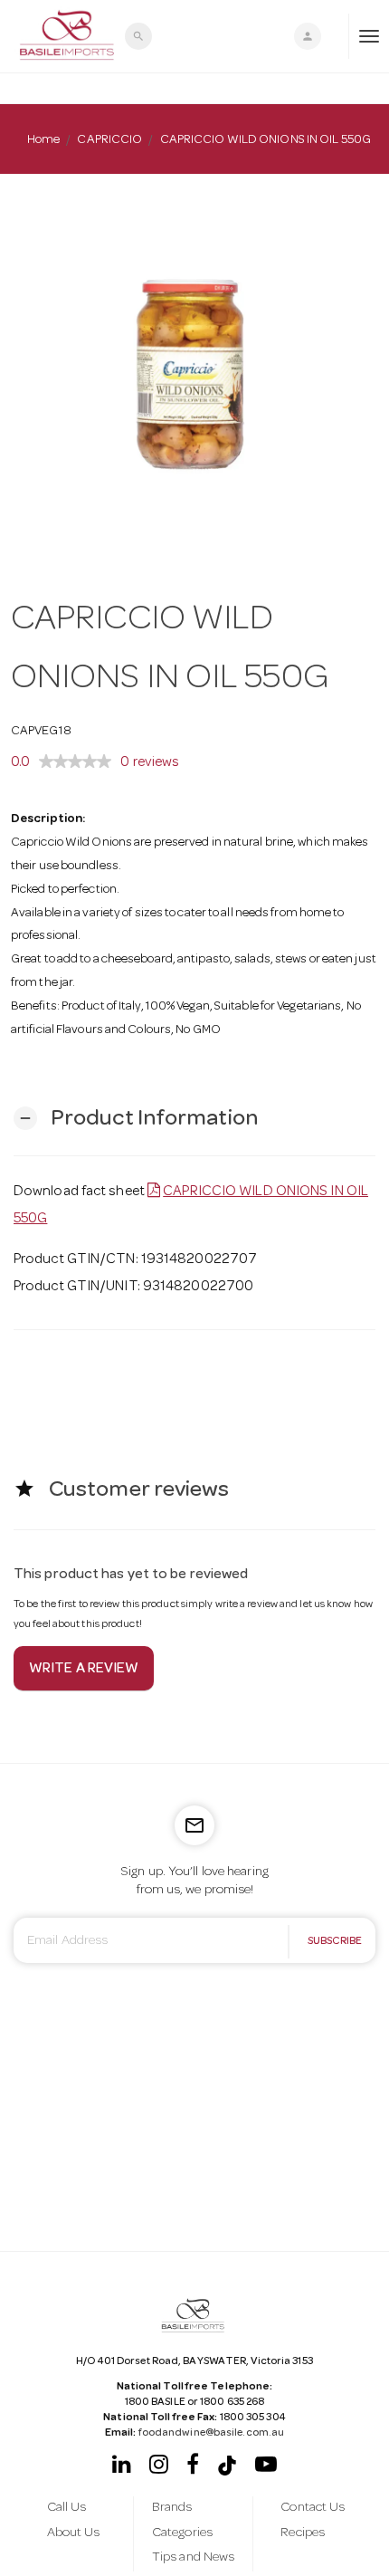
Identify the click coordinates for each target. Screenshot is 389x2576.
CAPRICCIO (109, 140)
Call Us (67, 2508)
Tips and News (193, 2558)
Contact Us (313, 2508)
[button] (136, 1119)
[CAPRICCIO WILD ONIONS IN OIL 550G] (194, 369)
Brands (172, 2508)
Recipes (303, 2533)
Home (43, 140)
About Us (74, 2533)
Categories (182, 2533)
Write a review (84, 1670)
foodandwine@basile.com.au (212, 2434)
